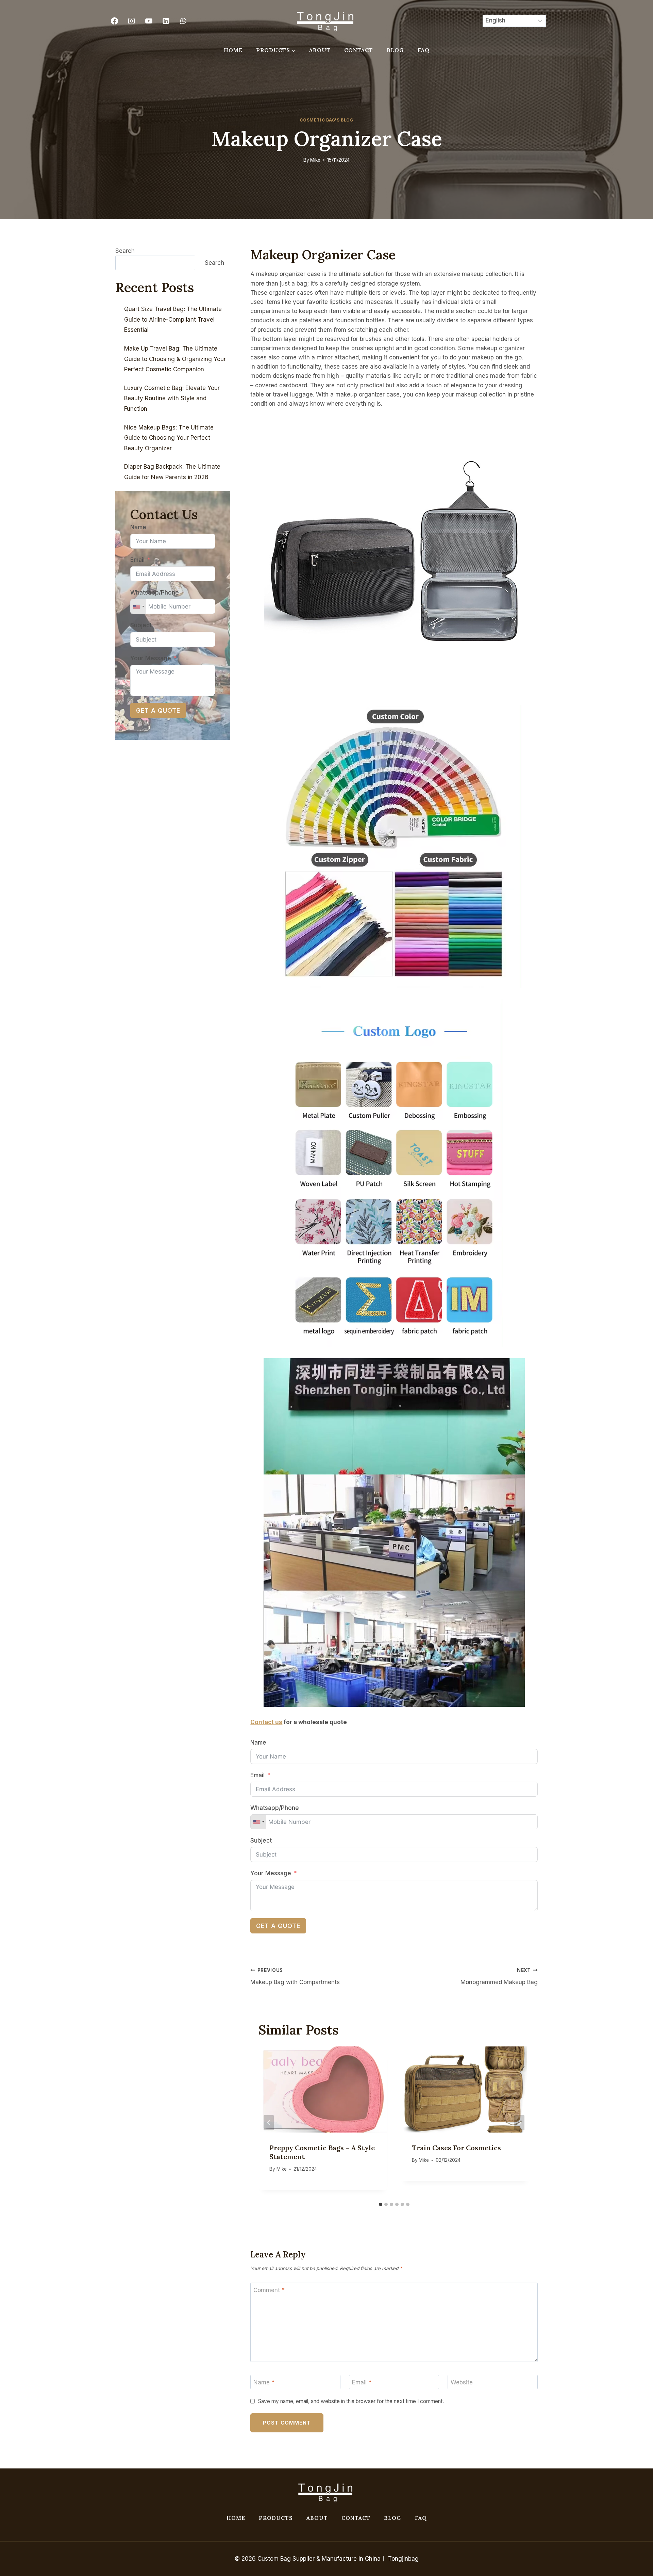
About (320, 50)
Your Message (271, 1873)
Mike (315, 160)
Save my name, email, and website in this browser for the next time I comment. (351, 2401)
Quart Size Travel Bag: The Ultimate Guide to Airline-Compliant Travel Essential (173, 319)
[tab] (381, 2204)
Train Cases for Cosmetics (456, 2148)
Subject (261, 1841)
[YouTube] (149, 21)
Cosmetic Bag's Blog (326, 120)
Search (125, 251)
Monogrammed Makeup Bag (499, 1976)
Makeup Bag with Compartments (295, 1976)
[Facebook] (114, 21)
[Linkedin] (166, 21)
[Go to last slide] (269, 2123)
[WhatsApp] (183, 21)
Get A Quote (278, 1926)
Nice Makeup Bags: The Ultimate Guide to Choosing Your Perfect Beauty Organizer (169, 438)
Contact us (266, 1722)
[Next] (519, 2123)
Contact (359, 50)
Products (276, 2518)
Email (257, 1775)
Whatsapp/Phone (275, 1808)
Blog (395, 50)
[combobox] (258, 1822)
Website (462, 2382)
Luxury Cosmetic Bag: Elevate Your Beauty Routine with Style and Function (172, 398)
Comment (269, 2290)
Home (233, 50)
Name (258, 1743)
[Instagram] (132, 21)
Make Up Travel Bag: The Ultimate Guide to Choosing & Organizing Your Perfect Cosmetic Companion (175, 359)
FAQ (424, 50)
